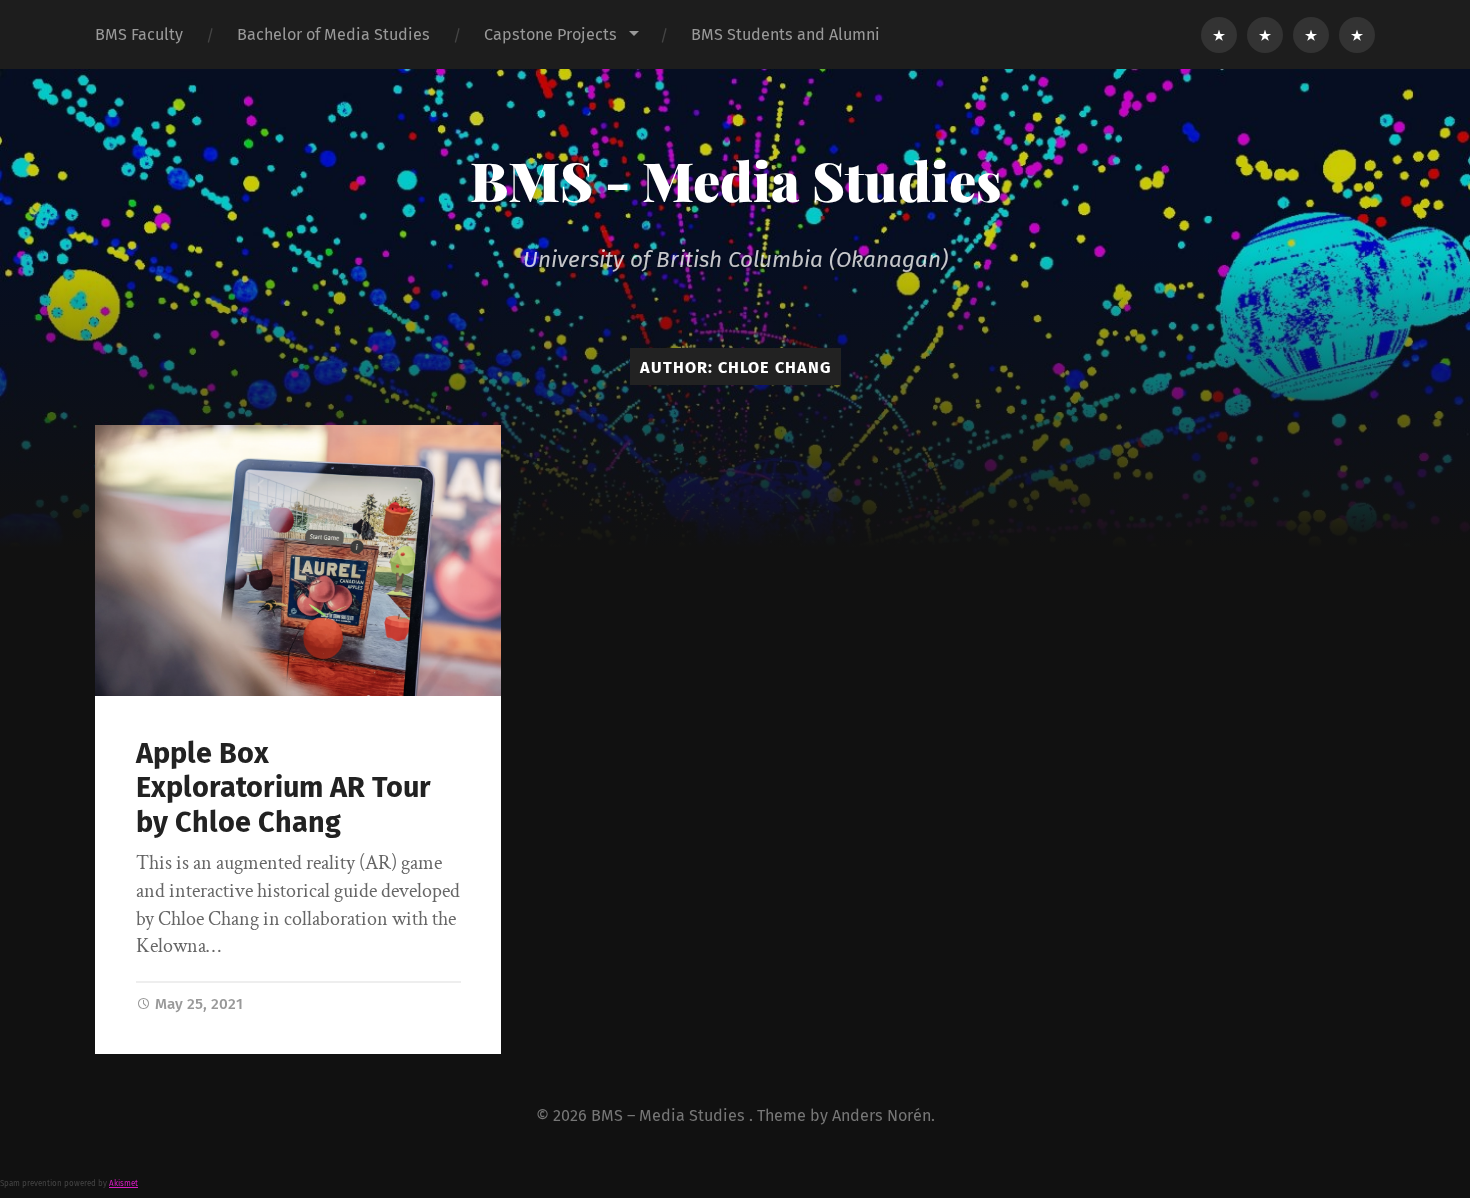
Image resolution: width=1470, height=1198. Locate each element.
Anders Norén (881, 1115)
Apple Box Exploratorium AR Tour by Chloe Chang (283, 788)
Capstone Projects (550, 34)
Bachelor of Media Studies (333, 34)
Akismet (123, 1183)
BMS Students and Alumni (785, 34)
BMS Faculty (139, 34)
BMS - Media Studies (735, 180)
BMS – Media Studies (670, 1115)
